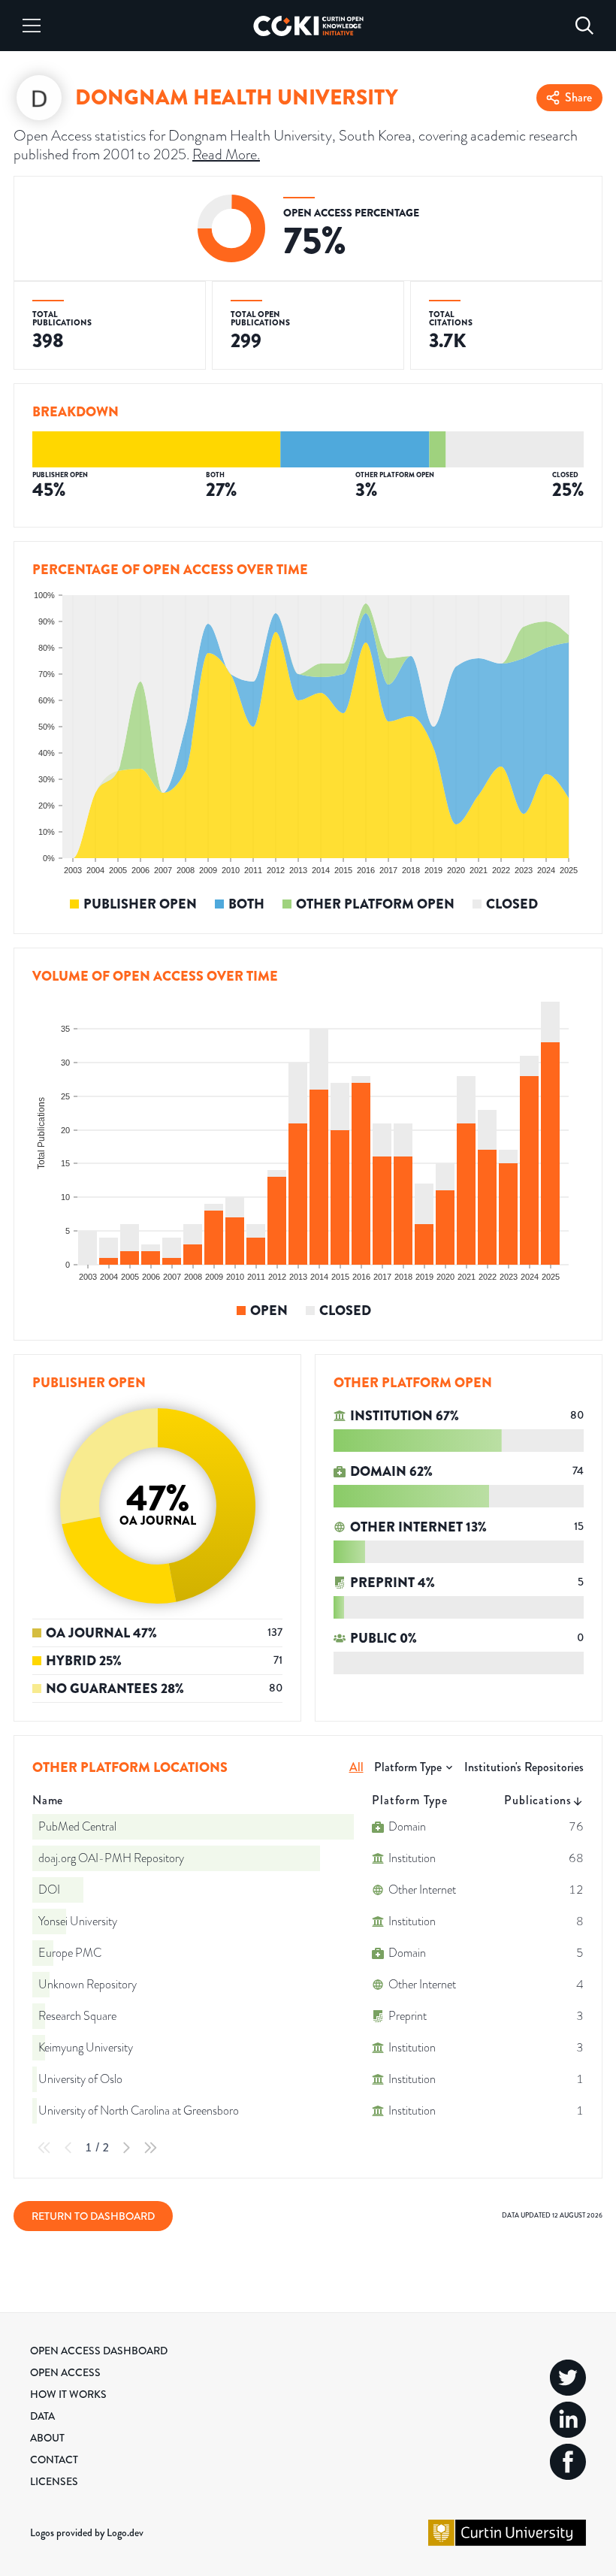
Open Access (65, 2372)
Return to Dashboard (93, 2216)
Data (42, 2416)
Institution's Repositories (524, 1767)
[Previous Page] (68, 2148)
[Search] (584, 26)
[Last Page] (150, 2148)
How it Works (68, 2394)
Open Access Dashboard (99, 2351)
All (356, 1767)
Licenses (54, 2481)
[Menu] (32, 26)
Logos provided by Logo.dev (87, 2532)
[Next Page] (126, 2148)
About (47, 2438)
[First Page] (44, 2148)
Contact (54, 2460)
